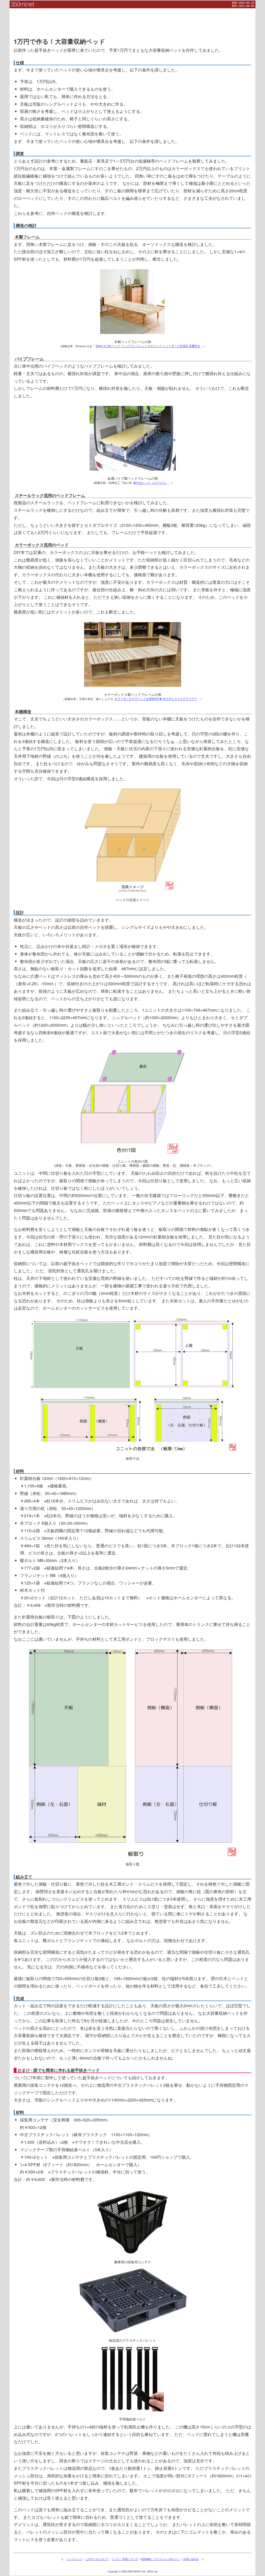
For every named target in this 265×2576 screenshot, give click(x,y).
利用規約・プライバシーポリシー (160, 2559)
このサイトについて (97, 2559)
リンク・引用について (125, 2559)
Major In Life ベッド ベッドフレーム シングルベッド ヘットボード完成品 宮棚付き (148, 346)
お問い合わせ (191, 2559)
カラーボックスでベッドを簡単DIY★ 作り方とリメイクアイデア (156, 699)
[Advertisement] (132, 20)
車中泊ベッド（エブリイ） (150, 483)
